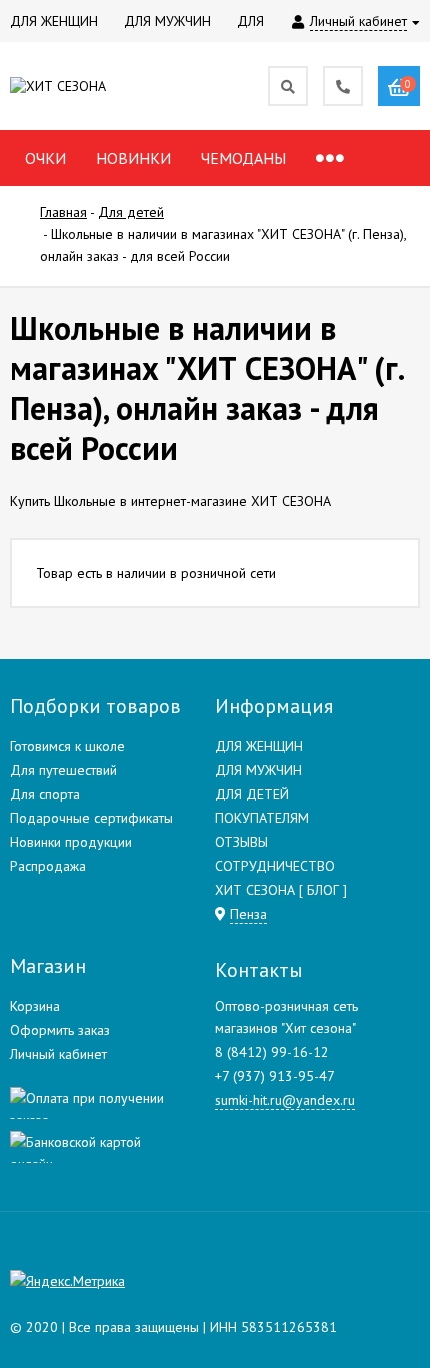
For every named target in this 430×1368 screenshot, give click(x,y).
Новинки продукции (71, 842)
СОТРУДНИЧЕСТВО (275, 866)
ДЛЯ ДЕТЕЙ (252, 794)
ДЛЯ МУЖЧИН (258, 770)
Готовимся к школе (67, 746)
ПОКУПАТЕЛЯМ (262, 818)
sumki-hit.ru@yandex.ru (285, 1100)
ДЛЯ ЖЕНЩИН (259, 746)
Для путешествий (63, 770)
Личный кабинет (58, 1054)
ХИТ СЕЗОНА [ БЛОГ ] (281, 890)
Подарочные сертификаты (91, 818)
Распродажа (48, 866)
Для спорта (45, 794)
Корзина (35, 1006)
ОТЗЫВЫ (241, 842)
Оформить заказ (60, 1030)
